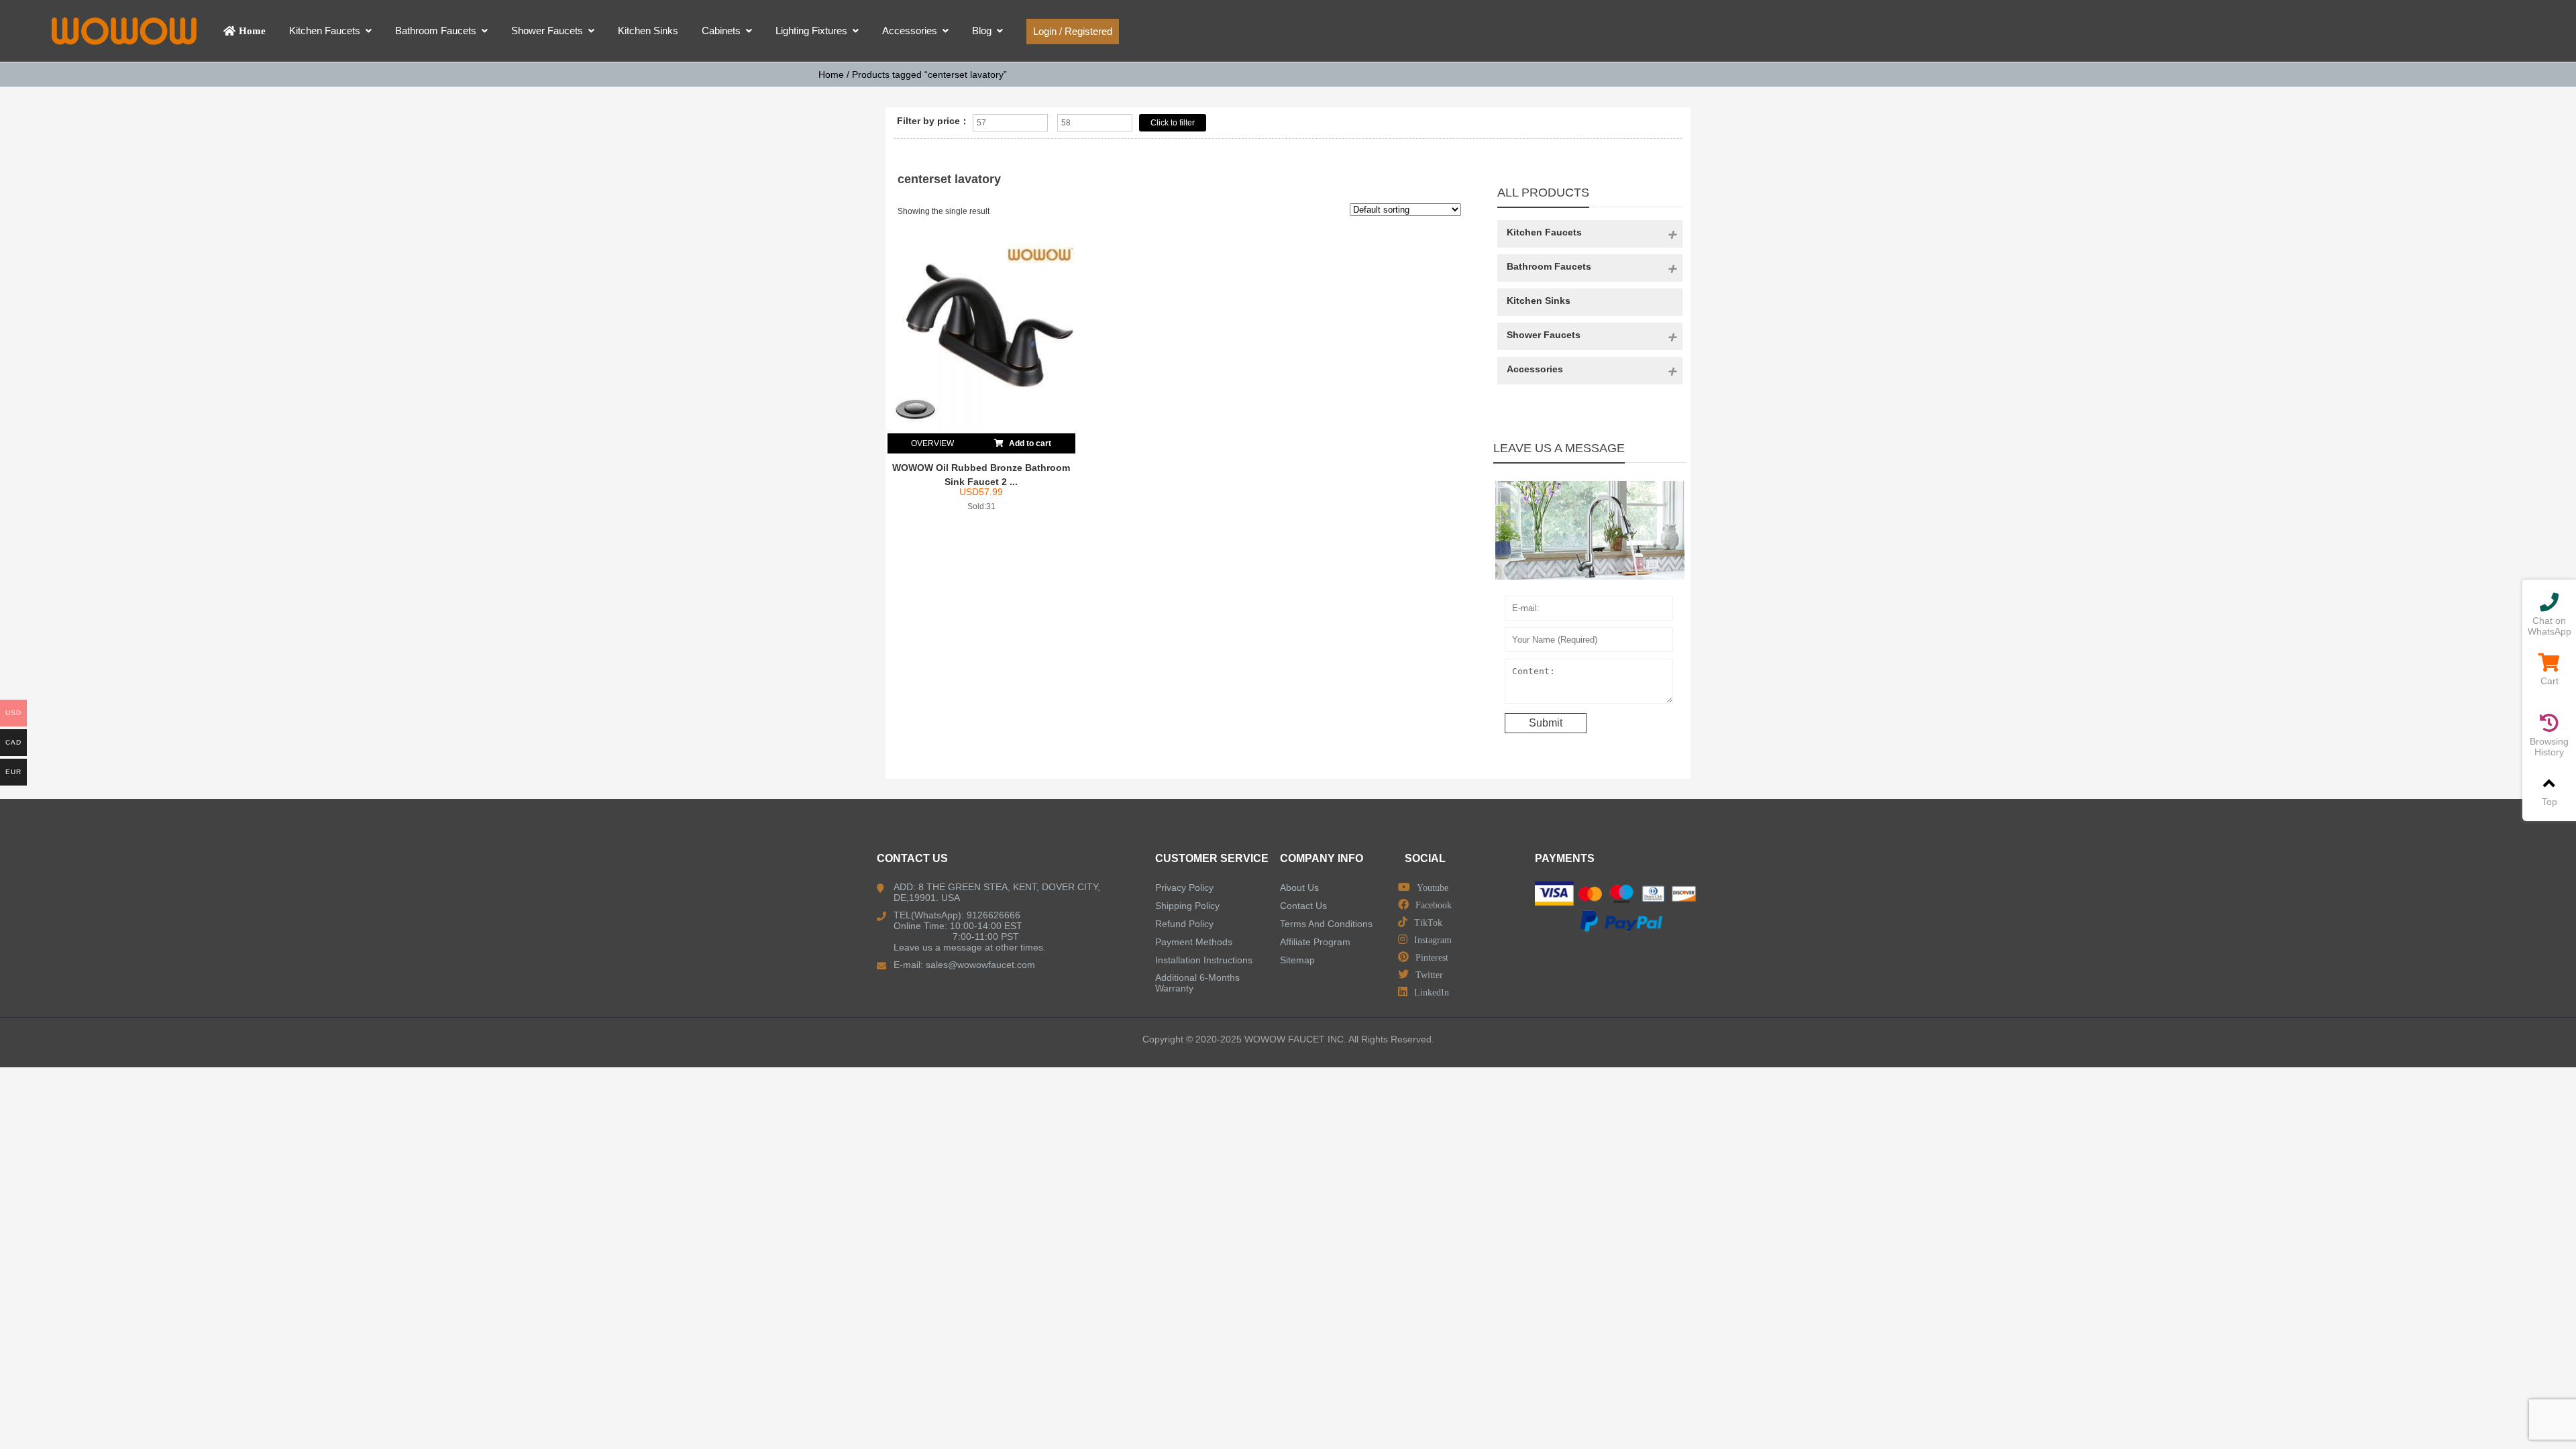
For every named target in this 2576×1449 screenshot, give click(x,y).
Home (831, 74)
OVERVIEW (932, 443)
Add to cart (1029, 443)
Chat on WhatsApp (2550, 626)
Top (2550, 802)
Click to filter (1173, 123)
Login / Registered (1073, 31)
